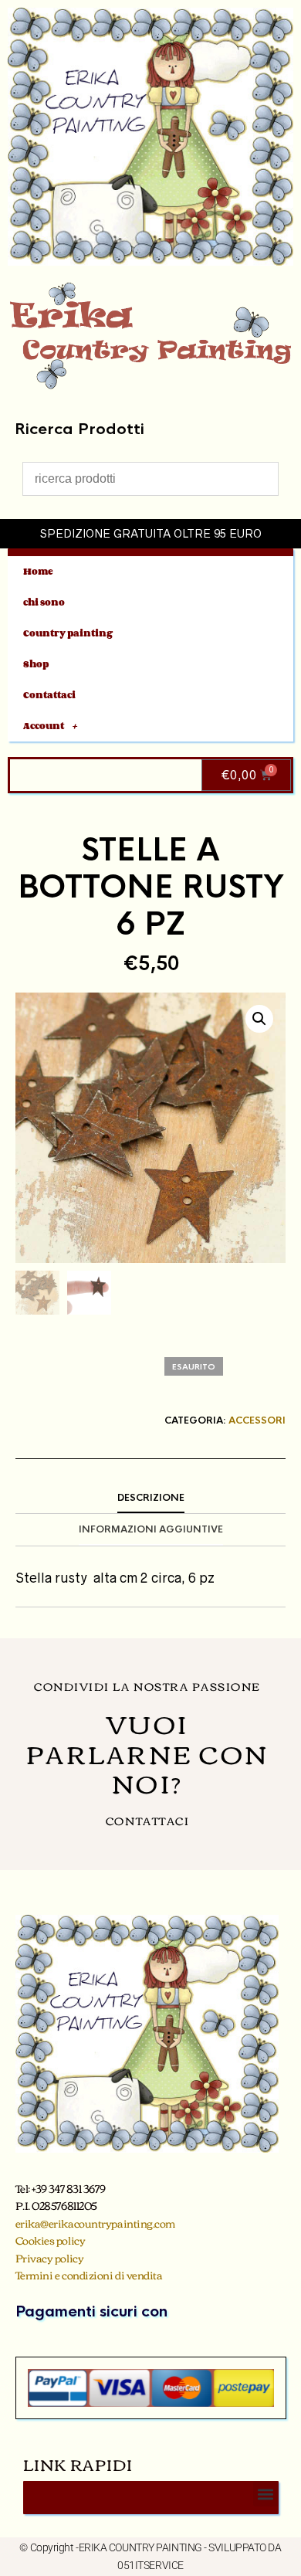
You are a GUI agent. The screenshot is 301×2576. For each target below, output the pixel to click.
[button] (259, 1019)
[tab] (150, 1498)
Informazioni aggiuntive (151, 1529)
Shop (36, 664)
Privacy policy (50, 2258)
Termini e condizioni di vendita (89, 2275)
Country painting (68, 633)
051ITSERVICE (150, 2565)
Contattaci (49, 695)
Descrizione (151, 1498)
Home (38, 571)
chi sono (44, 602)
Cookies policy (51, 2240)
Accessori (257, 1420)
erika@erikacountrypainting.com (96, 2223)
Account (44, 726)
